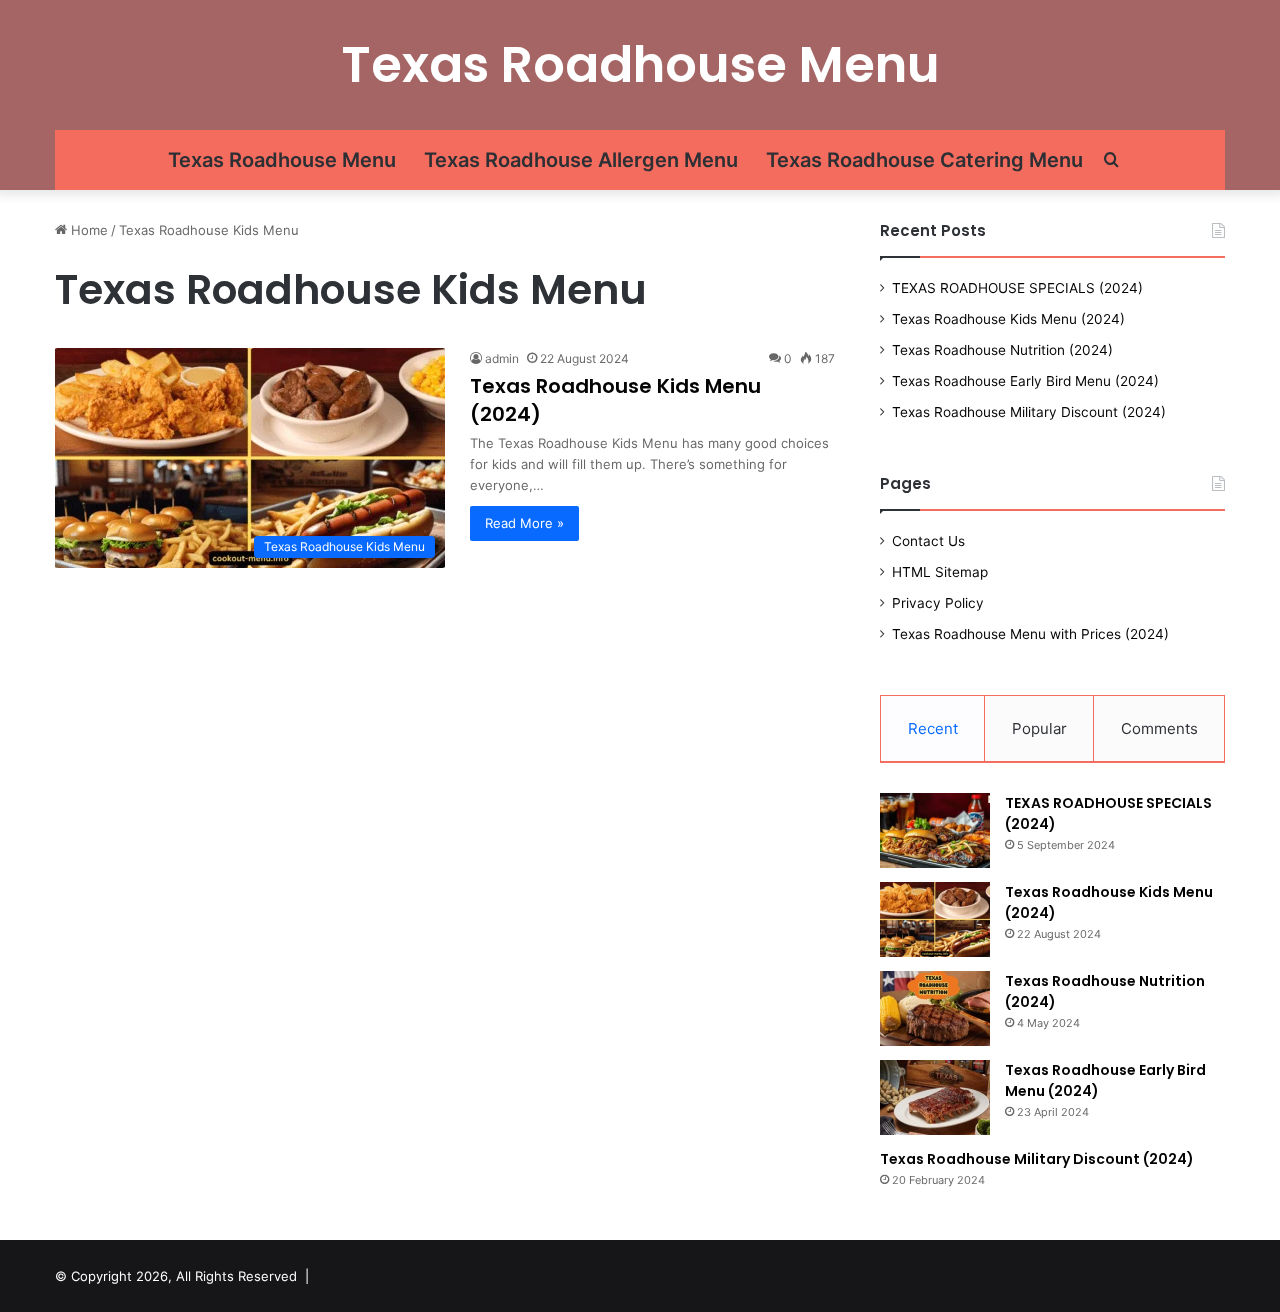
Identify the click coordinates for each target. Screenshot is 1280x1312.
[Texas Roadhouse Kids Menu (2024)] (935, 919)
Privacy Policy (938, 603)
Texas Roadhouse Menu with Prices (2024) (1030, 634)
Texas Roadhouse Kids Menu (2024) (1008, 319)
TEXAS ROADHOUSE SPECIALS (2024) (1017, 288)
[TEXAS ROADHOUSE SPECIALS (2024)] (935, 830)
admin (502, 358)
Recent (933, 728)
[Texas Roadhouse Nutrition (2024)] (935, 1008)
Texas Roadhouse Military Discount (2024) (1029, 412)
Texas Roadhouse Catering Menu (924, 160)
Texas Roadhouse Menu (282, 160)
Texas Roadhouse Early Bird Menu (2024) (1025, 381)
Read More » (524, 523)
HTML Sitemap (940, 572)
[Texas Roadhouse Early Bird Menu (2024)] (935, 1097)
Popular (1039, 728)
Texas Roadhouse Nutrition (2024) (1002, 350)
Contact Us (928, 541)
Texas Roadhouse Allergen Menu (581, 160)
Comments (1159, 728)
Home (87, 230)
